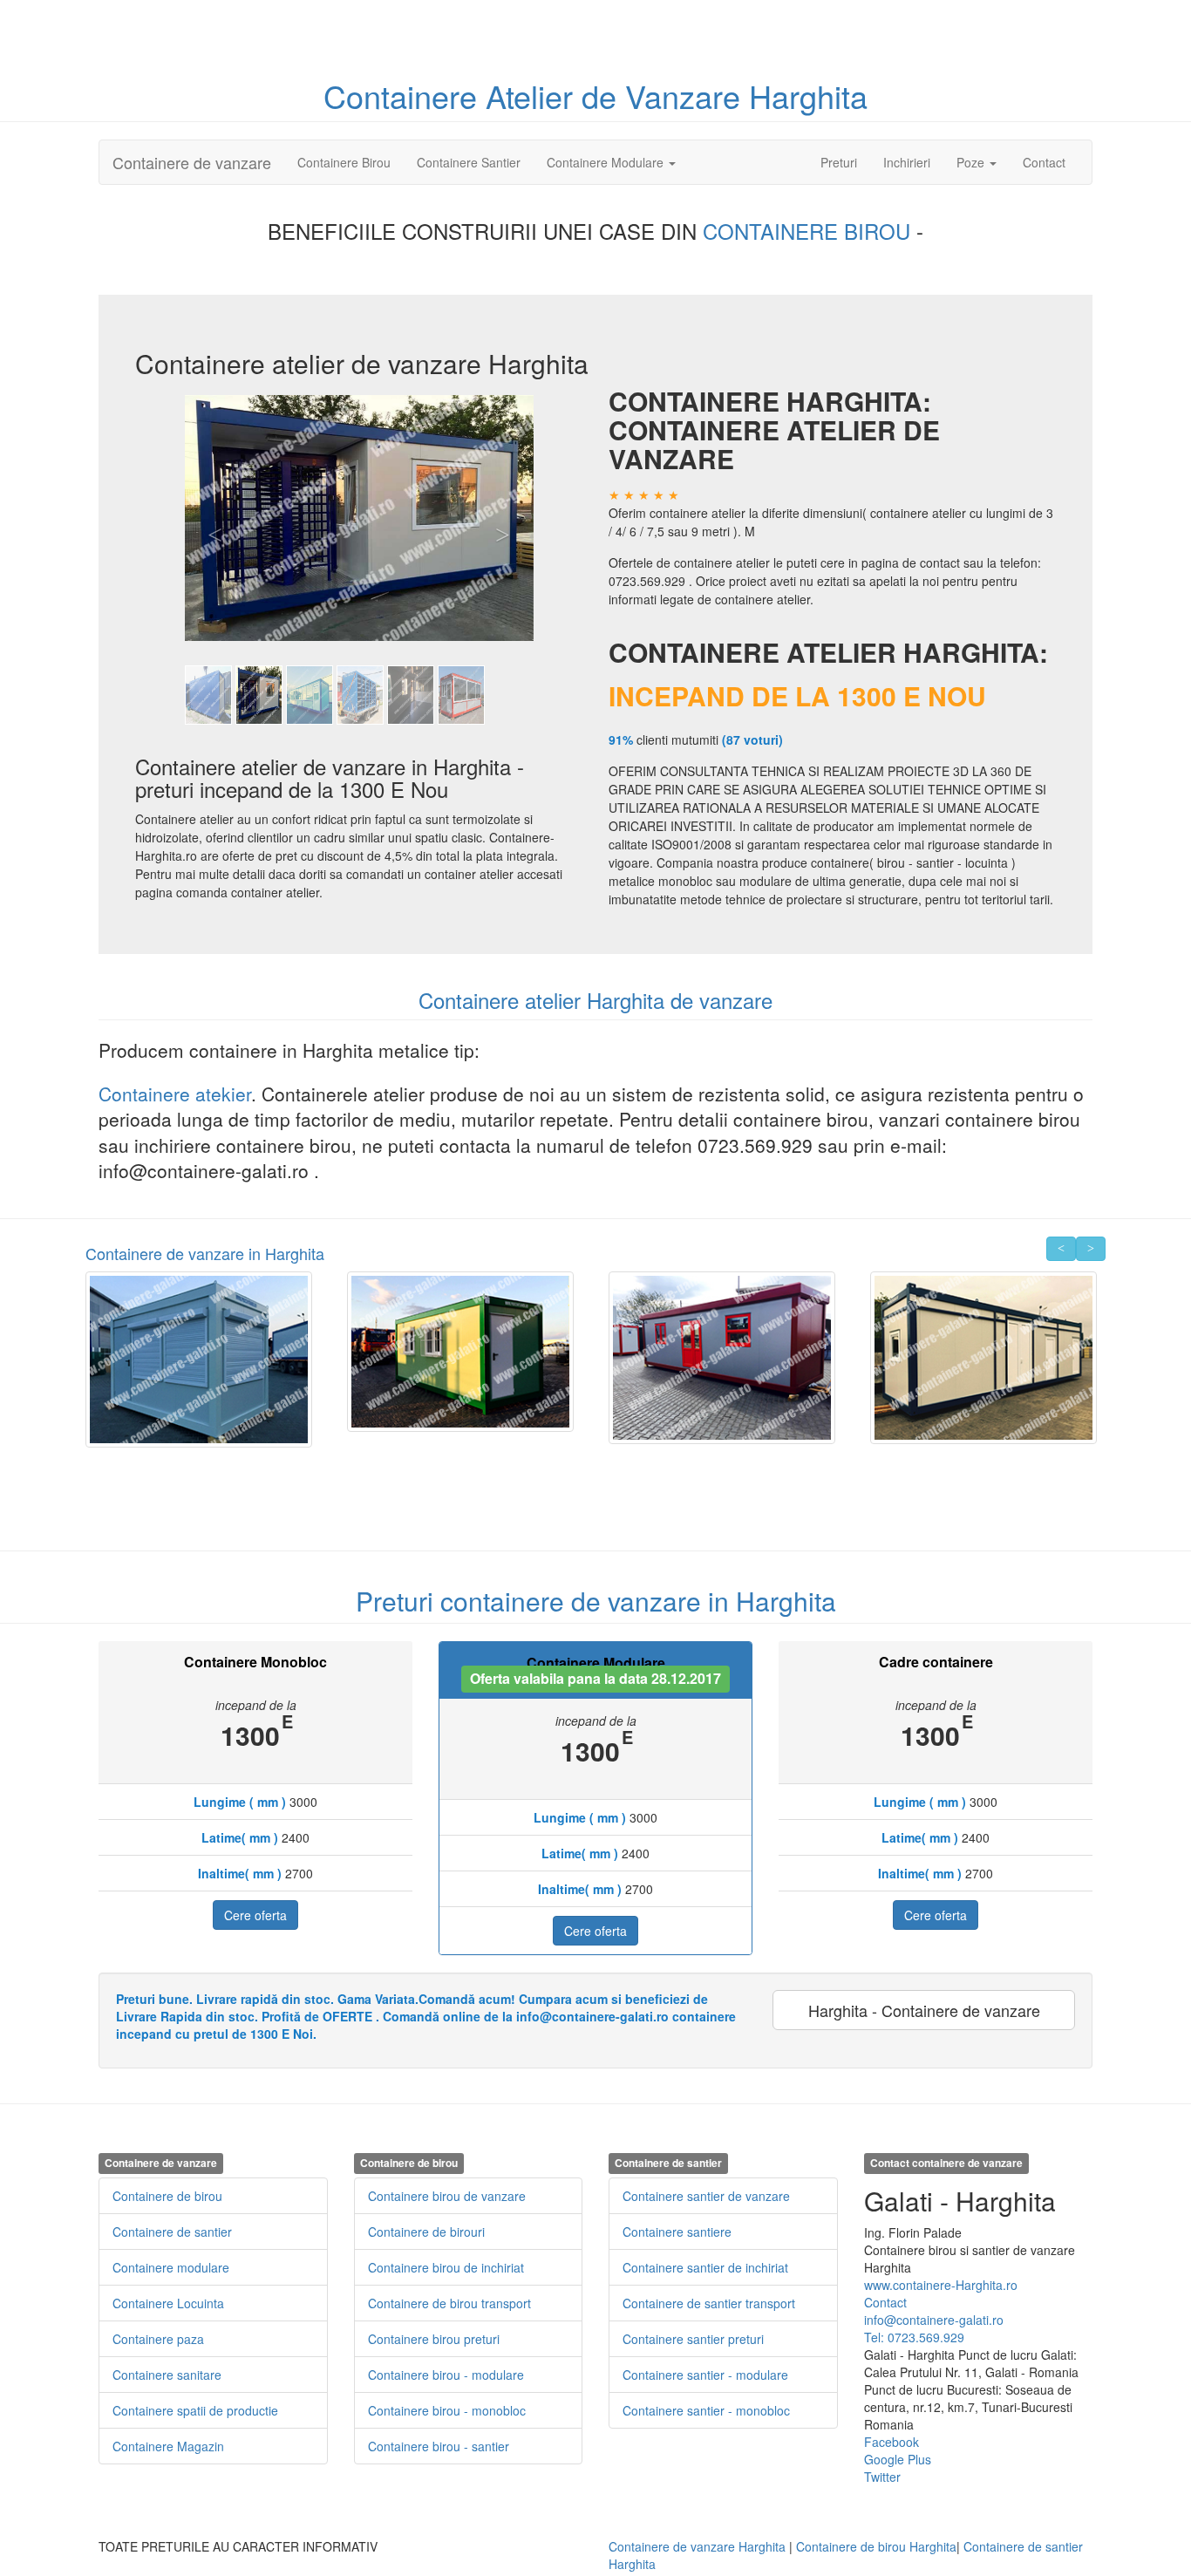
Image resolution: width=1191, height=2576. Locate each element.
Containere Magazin (168, 2446)
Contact (1044, 162)
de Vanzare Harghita (725, 95)
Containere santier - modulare (705, 2375)
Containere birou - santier (439, 2446)
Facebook (892, 2442)
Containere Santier (469, 162)
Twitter (882, 2477)
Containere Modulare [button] (607, 162)
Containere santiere (677, 2232)
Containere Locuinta (168, 2303)
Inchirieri (907, 162)
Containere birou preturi (434, 2339)
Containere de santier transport (709, 2303)
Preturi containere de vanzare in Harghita (596, 1601)
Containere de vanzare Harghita (697, 2546)
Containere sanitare (167, 2375)
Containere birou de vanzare (447, 2196)
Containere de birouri (426, 2232)
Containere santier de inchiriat (705, 2267)
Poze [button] (972, 162)
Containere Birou (344, 162)
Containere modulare (171, 2267)
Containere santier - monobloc (706, 2410)
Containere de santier (172, 2232)
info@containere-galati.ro (934, 2320)
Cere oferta (255, 1915)
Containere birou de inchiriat (446, 2267)
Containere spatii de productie (195, 2410)
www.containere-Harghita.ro (941, 2285)
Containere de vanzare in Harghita (205, 1253)
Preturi (845, 162)
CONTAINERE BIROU (810, 231)
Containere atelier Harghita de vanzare (595, 1000)
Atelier (534, 95)
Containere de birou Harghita (876, 2546)
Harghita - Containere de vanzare (924, 2010)
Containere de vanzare (192, 162)
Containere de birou (167, 2196)
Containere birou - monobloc (447, 2410)
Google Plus (898, 2459)
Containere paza (158, 2339)
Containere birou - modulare (446, 2375)
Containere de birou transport (449, 2303)
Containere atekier (175, 1094)
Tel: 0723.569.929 (914, 2337)
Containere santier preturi (693, 2339)
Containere (405, 95)
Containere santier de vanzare (706, 2196)
